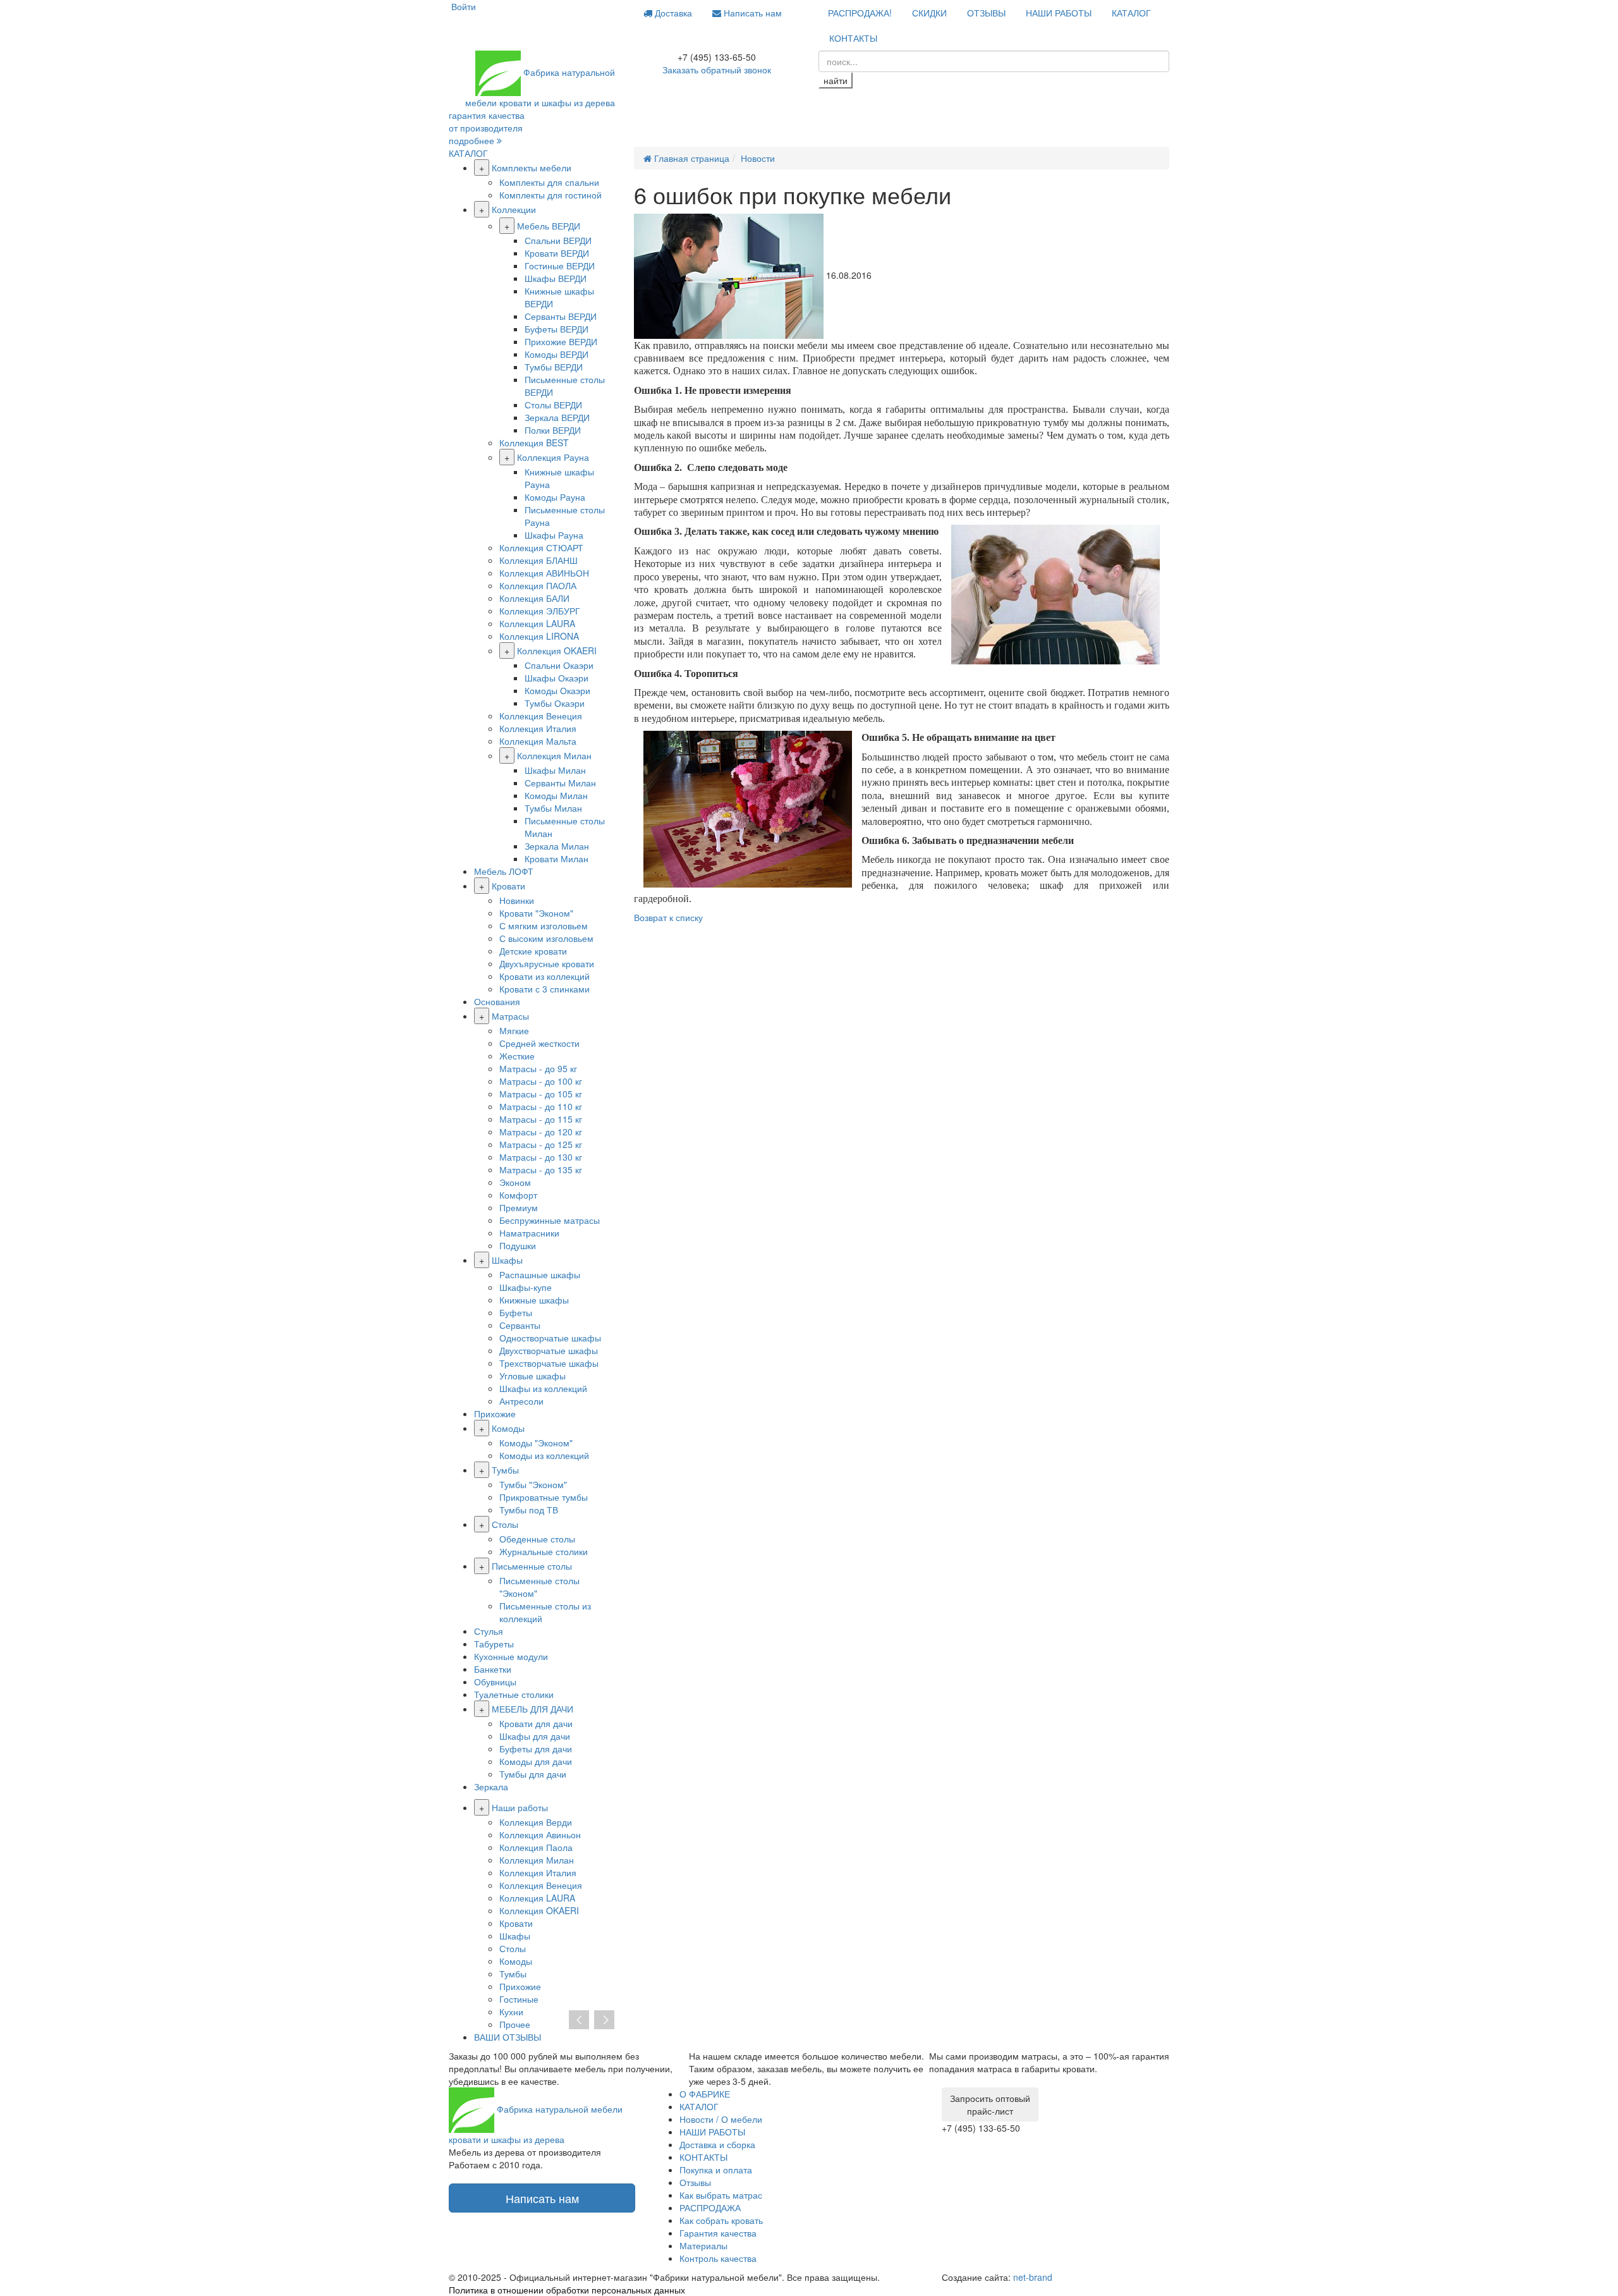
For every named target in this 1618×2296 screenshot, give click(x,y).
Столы (505, 1524)
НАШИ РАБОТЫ (1059, 13)
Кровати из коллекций (544, 976)
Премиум (519, 1207)
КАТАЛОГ (1131, 13)
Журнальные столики (544, 1551)
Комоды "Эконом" (536, 1443)
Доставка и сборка (717, 2144)
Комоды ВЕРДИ (557, 354)
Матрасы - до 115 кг (541, 1119)
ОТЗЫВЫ (986, 13)
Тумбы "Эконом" (533, 1484)
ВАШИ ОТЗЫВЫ (508, 2037)
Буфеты (516, 1312)
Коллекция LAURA (537, 623)
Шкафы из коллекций (543, 1388)
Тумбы (505, 1470)
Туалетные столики (514, 1694)
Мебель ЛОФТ (504, 871)
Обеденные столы (537, 1539)
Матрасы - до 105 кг (541, 1094)
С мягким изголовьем (544, 925)
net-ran (1033, 2277)
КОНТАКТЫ (853, 38)
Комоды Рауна (555, 497)
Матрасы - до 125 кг (541, 1144)
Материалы (703, 2245)
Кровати (508, 886)
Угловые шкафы (532, 1376)
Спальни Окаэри (559, 665)
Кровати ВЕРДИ (557, 253)
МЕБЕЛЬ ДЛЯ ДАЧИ (532, 1709)
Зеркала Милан (557, 846)
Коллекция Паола (536, 1847)
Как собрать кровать (721, 2220)
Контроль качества (718, 2258)
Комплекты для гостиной (550, 195)
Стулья (489, 1631)
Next (604, 2020)
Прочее (515, 2024)
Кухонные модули (511, 1656)
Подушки (518, 1245)
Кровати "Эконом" (536, 913)
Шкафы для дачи (535, 1736)
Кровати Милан (557, 858)
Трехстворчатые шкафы (549, 1363)
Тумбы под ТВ (529, 1510)
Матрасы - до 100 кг (541, 1081)
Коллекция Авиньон (540, 1835)
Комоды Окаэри (557, 690)
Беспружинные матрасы (550, 1220)
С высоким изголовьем (546, 938)
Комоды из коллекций (544, 1455)
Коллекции (514, 209)
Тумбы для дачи (533, 1774)
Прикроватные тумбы (544, 1497)
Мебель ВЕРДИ (549, 226)
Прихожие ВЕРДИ (561, 341)
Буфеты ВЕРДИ (557, 329)
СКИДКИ (929, 13)
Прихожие (495, 1414)
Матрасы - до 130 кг (541, 1157)
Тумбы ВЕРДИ (554, 367)
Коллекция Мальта (538, 741)
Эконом (515, 1182)
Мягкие (514, 1030)
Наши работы (520, 1807)
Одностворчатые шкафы (550, 1338)
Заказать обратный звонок (717, 70)
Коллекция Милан (554, 755)
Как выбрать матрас (721, 2195)
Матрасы (510, 1016)
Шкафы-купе (526, 1287)
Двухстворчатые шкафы (549, 1350)
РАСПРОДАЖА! (860, 13)
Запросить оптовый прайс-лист (990, 2104)
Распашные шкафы (540, 1274)
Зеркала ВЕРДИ (557, 417)
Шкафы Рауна (554, 535)
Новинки (517, 900)
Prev (579, 2020)
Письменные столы (532, 1566)
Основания (497, 1001)
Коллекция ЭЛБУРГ (540, 611)
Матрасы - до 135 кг (541, 1169)
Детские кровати (533, 951)
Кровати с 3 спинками (544, 989)
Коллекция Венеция (541, 716)
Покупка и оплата (716, 2170)
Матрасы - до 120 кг (541, 1132)
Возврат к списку (668, 917)
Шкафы (507, 1260)
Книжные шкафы (534, 1300)
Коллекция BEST (534, 443)
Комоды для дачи (536, 1761)
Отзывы (695, 2182)
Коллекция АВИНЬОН (544, 573)
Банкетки (493, 1669)
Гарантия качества (718, 2233)
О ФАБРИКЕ (705, 2094)
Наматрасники (529, 1233)
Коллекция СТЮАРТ (541, 547)
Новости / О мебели (721, 2119)
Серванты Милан (560, 783)
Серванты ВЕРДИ (561, 316)
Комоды (508, 1428)
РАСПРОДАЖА (710, 2207)
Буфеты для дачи (536, 1749)
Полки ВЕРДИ (553, 430)
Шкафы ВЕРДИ (556, 278)
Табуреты (494, 1644)
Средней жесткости (539, 1043)
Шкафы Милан (555, 770)
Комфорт (518, 1195)
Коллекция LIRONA (539, 636)
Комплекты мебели (532, 168)
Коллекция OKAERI (557, 650)
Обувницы (495, 1682)
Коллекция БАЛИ (534, 598)
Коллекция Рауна (553, 457)
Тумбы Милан (553, 808)
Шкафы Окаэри (557, 678)
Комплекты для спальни (549, 182)
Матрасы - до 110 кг (541, 1106)
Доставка (672, 13)
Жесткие (517, 1056)
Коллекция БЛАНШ (538, 560)
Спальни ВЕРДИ (558, 240)
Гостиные (519, 1999)
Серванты (520, 1325)
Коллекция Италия (538, 728)
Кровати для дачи (536, 1723)
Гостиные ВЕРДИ (560, 266)
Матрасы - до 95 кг (538, 1068)
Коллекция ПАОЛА (538, 585)
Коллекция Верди (536, 1822)
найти (836, 80)
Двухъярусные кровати (547, 963)
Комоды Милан (556, 795)
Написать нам (751, 13)
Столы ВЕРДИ (553, 405)
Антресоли (521, 1401)
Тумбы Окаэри (555, 703)
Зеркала (491, 1786)
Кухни (511, 2012)
